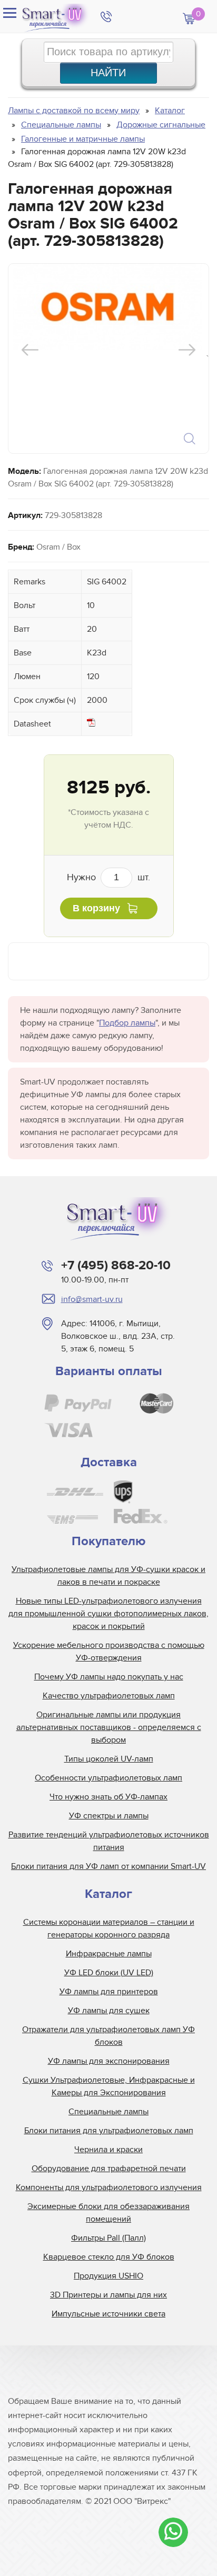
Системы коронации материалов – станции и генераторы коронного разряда (109, 1928)
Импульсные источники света (108, 2314)
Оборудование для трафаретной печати (109, 2169)
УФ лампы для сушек (109, 2011)
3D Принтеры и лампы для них (108, 2295)
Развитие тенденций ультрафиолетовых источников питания (109, 1841)
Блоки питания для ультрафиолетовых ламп (109, 2131)
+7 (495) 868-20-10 (116, 1265)
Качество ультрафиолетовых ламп (109, 1696)
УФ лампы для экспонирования (109, 2061)
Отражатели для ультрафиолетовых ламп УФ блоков (108, 2036)
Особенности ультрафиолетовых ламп (108, 1778)
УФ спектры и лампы (109, 1816)
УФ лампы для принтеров (109, 1992)
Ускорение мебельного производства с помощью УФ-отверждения (109, 1652)
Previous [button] (30, 350)
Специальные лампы (108, 2112)
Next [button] (187, 350)
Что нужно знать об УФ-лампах (108, 1797)
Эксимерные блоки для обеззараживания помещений (108, 2213)
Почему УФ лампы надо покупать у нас (109, 1677)
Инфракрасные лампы (109, 1954)
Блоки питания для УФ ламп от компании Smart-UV (108, 1866)
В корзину (96, 908)
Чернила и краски (108, 2150)
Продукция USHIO (108, 2276)
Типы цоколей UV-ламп (109, 1759)
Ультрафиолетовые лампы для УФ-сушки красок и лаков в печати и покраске (108, 1576)
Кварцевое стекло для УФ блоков (109, 2257)
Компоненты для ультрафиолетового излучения (109, 2187)
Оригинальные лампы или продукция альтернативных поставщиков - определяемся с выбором (109, 1727)
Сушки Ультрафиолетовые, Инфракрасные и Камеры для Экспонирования (109, 2086)
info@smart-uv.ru (92, 1299)
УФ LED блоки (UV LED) (109, 1973)
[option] (107, 307)
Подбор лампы (127, 1023)
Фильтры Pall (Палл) (108, 2238)
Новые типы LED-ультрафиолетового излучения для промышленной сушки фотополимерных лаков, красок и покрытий (108, 1614)
